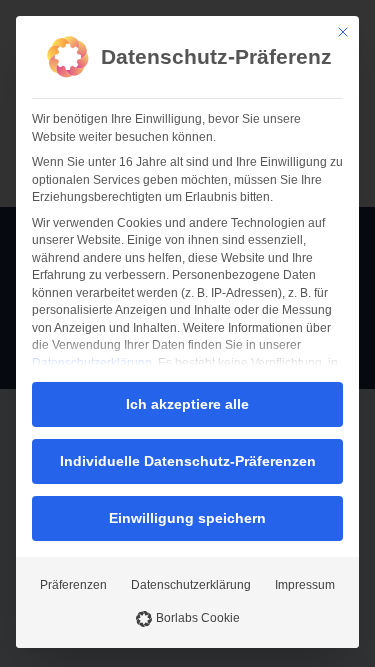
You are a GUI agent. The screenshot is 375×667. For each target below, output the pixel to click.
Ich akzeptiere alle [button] (187, 404)
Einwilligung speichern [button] (187, 518)
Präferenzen (73, 585)
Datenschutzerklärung (92, 363)
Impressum (305, 585)
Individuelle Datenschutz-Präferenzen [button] (188, 461)
